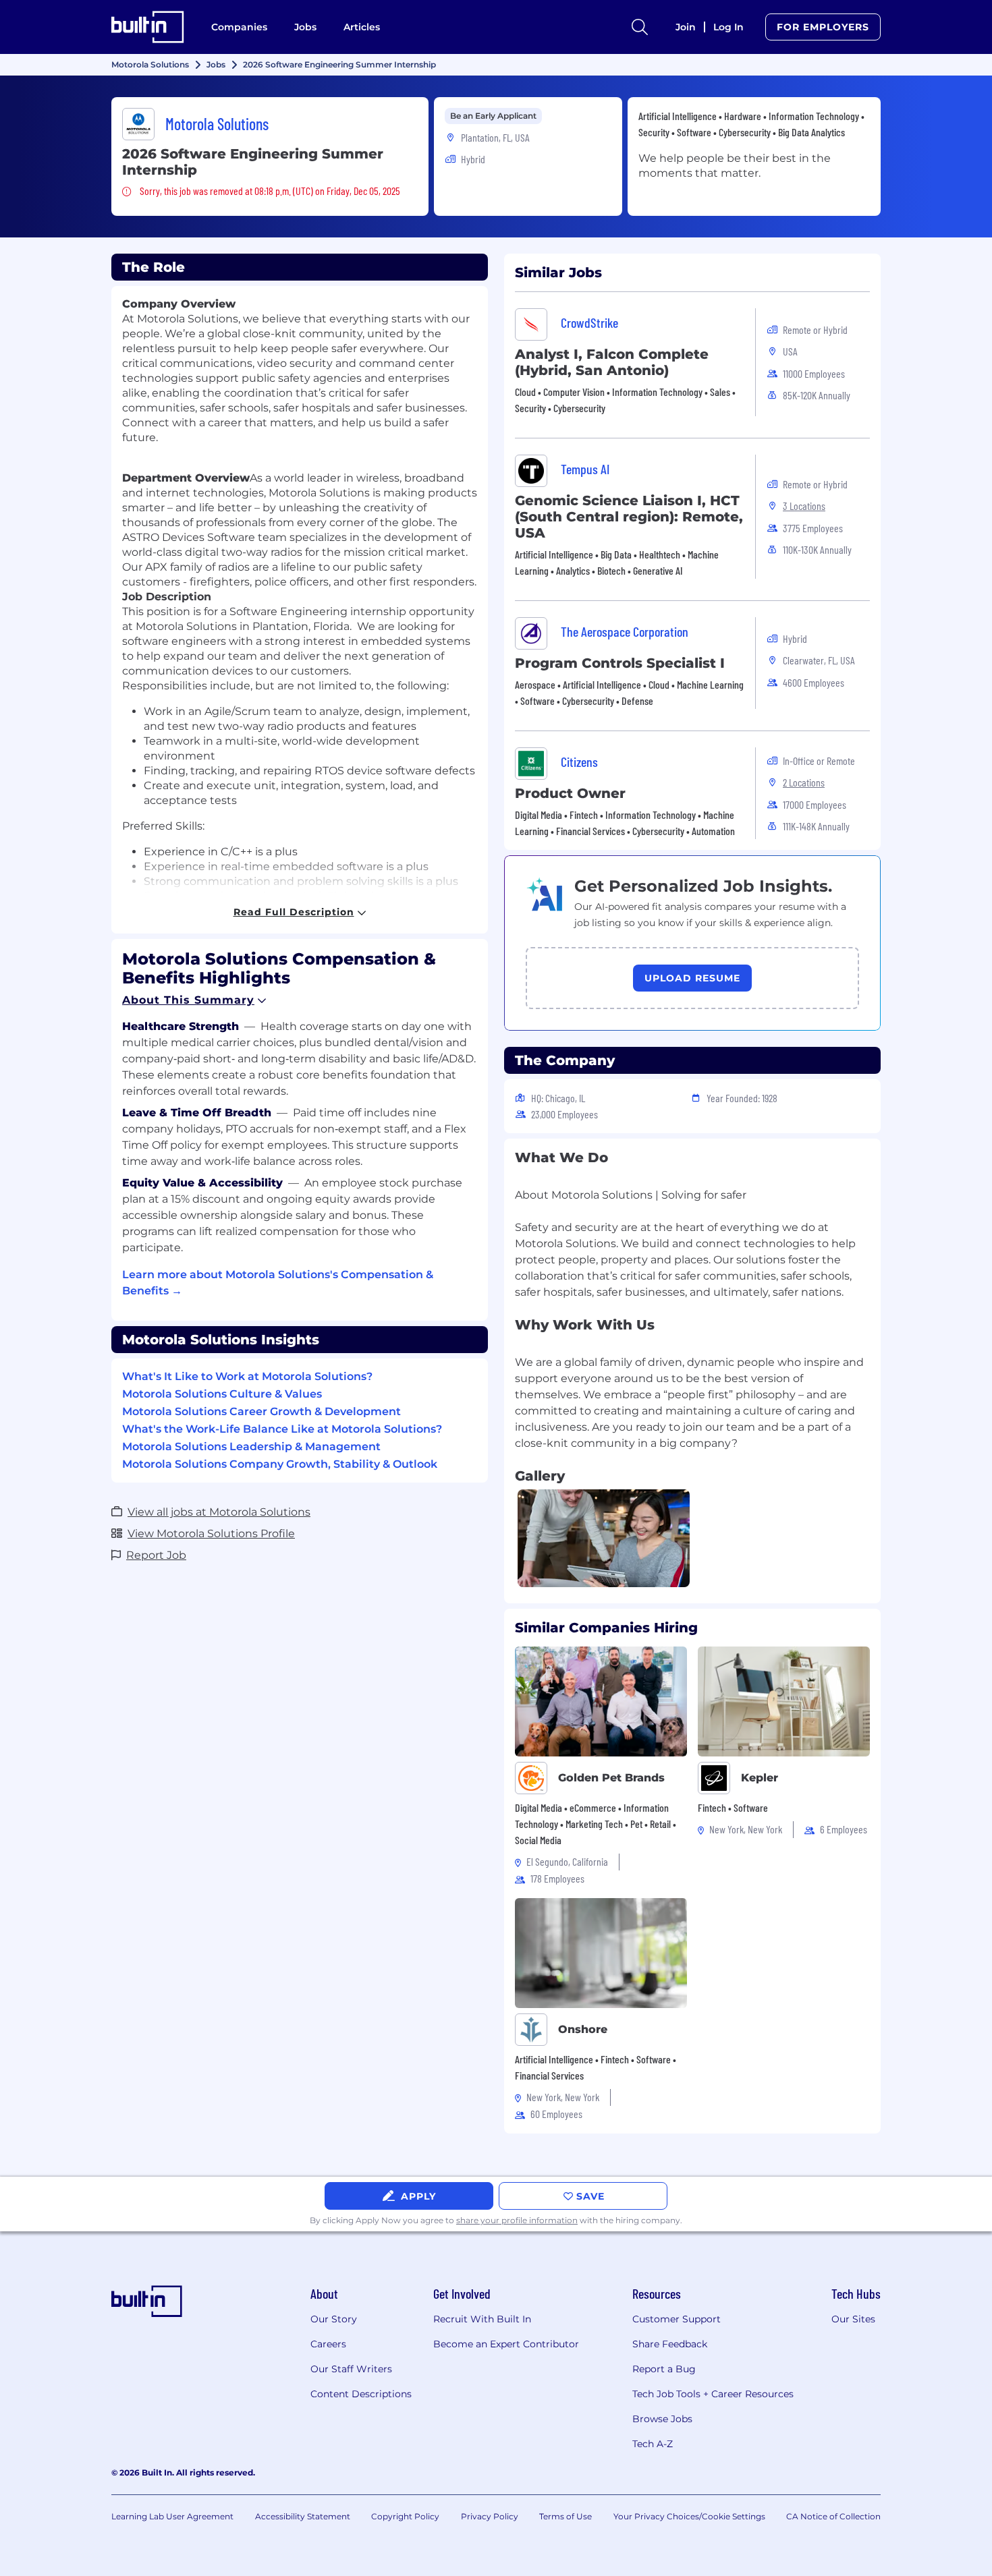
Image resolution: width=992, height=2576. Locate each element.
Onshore (583, 2029)
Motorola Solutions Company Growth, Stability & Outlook (280, 1464)
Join (686, 27)
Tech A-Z (653, 2444)
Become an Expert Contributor (506, 2344)
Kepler (760, 1778)
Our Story (334, 2319)
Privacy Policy (490, 2516)
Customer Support (677, 2319)
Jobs (305, 27)
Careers (328, 2344)
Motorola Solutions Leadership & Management (251, 1447)
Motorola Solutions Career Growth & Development (261, 1411)
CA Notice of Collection (833, 2516)
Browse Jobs (662, 2419)
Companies (239, 27)
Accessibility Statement (303, 2516)
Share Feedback (670, 2344)
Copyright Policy (405, 2516)
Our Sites (853, 2319)
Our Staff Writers (351, 2369)
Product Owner (570, 793)
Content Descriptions (361, 2394)
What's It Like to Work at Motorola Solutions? (247, 1376)
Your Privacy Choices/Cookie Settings (689, 2516)
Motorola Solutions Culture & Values (222, 1394)
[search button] (640, 27)
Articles (362, 27)
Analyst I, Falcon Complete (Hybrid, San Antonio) (612, 362)
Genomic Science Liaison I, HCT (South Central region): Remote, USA (629, 517)
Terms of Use (566, 2516)
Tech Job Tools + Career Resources (713, 2394)
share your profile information (517, 2220)
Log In (728, 27)
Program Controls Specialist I (620, 663)
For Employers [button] (823, 27)
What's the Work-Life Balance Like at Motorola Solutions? (282, 1429)
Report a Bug (664, 2369)
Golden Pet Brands (611, 1778)
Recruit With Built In (482, 2319)
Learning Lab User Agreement (172, 2516)
